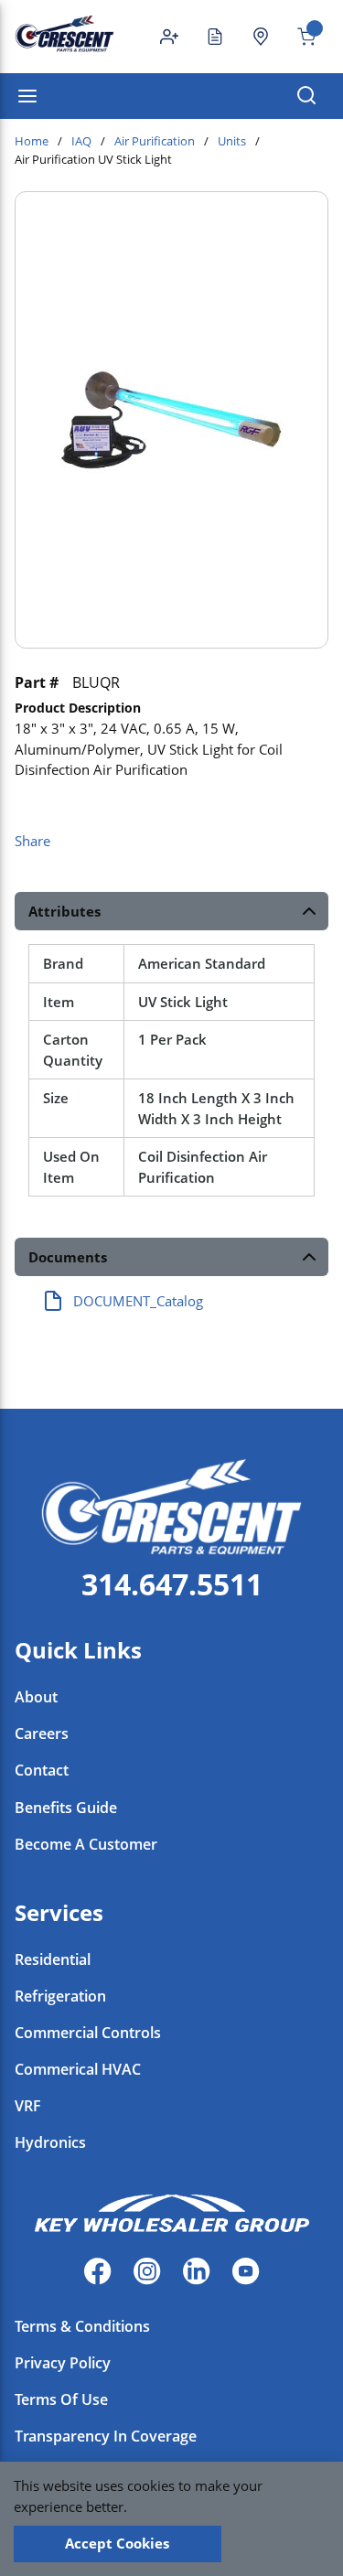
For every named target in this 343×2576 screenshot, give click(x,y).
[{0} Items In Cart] (299, 37)
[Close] (280, 2544)
